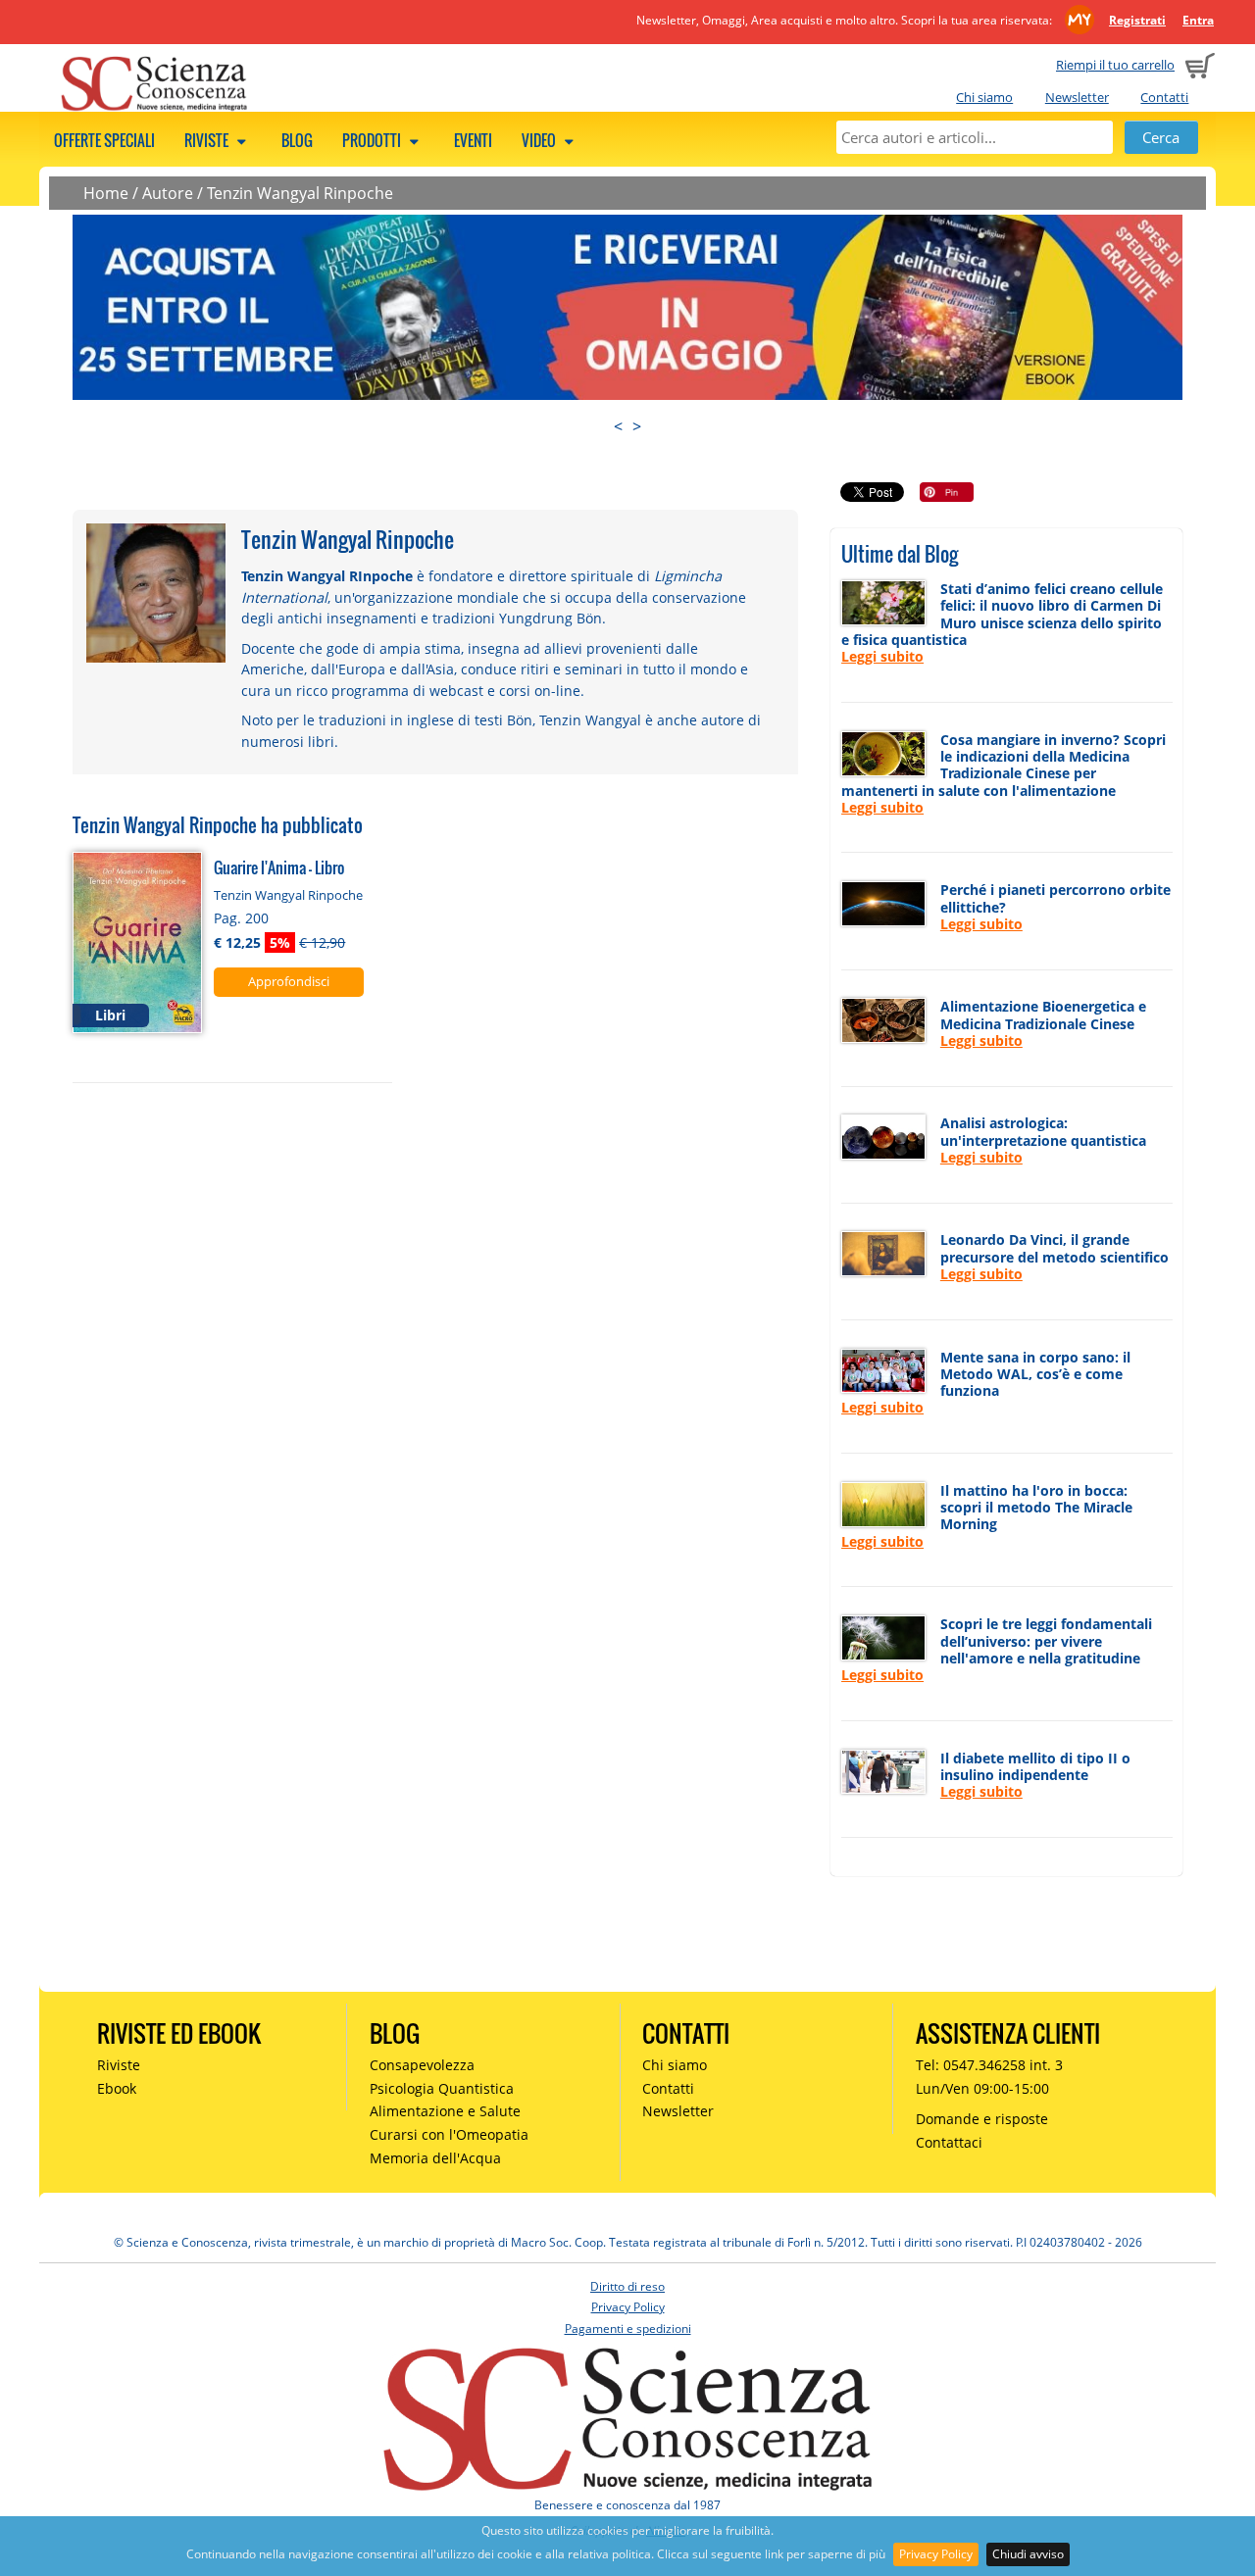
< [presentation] (618, 426)
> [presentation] (637, 426)
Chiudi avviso (1028, 2554)
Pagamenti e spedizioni (628, 2328)
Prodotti (373, 140)
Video (540, 140)
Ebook (117, 2088)
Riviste (208, 140)
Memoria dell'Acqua (435, 2158)
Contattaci (949, 2142)
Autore (168, 193)
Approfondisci (289, 981)
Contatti (1164, 97)
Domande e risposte (982, 2119)
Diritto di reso (627, 2286)
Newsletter (1077, 97)
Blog (297, 140)
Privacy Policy (936, 2554)
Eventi (473, 140)
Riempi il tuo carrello (1115, 65)
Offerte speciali (104, 140)
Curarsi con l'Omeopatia (449, 2134)
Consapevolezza (422, 2065)
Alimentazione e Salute (445, 2111)
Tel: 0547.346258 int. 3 (989, 2065)
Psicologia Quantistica (442, 2088)
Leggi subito (882, 656)
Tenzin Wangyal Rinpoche (300, 193)
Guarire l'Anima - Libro (279, 867)
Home (106, 193)
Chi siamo (984, 97)
